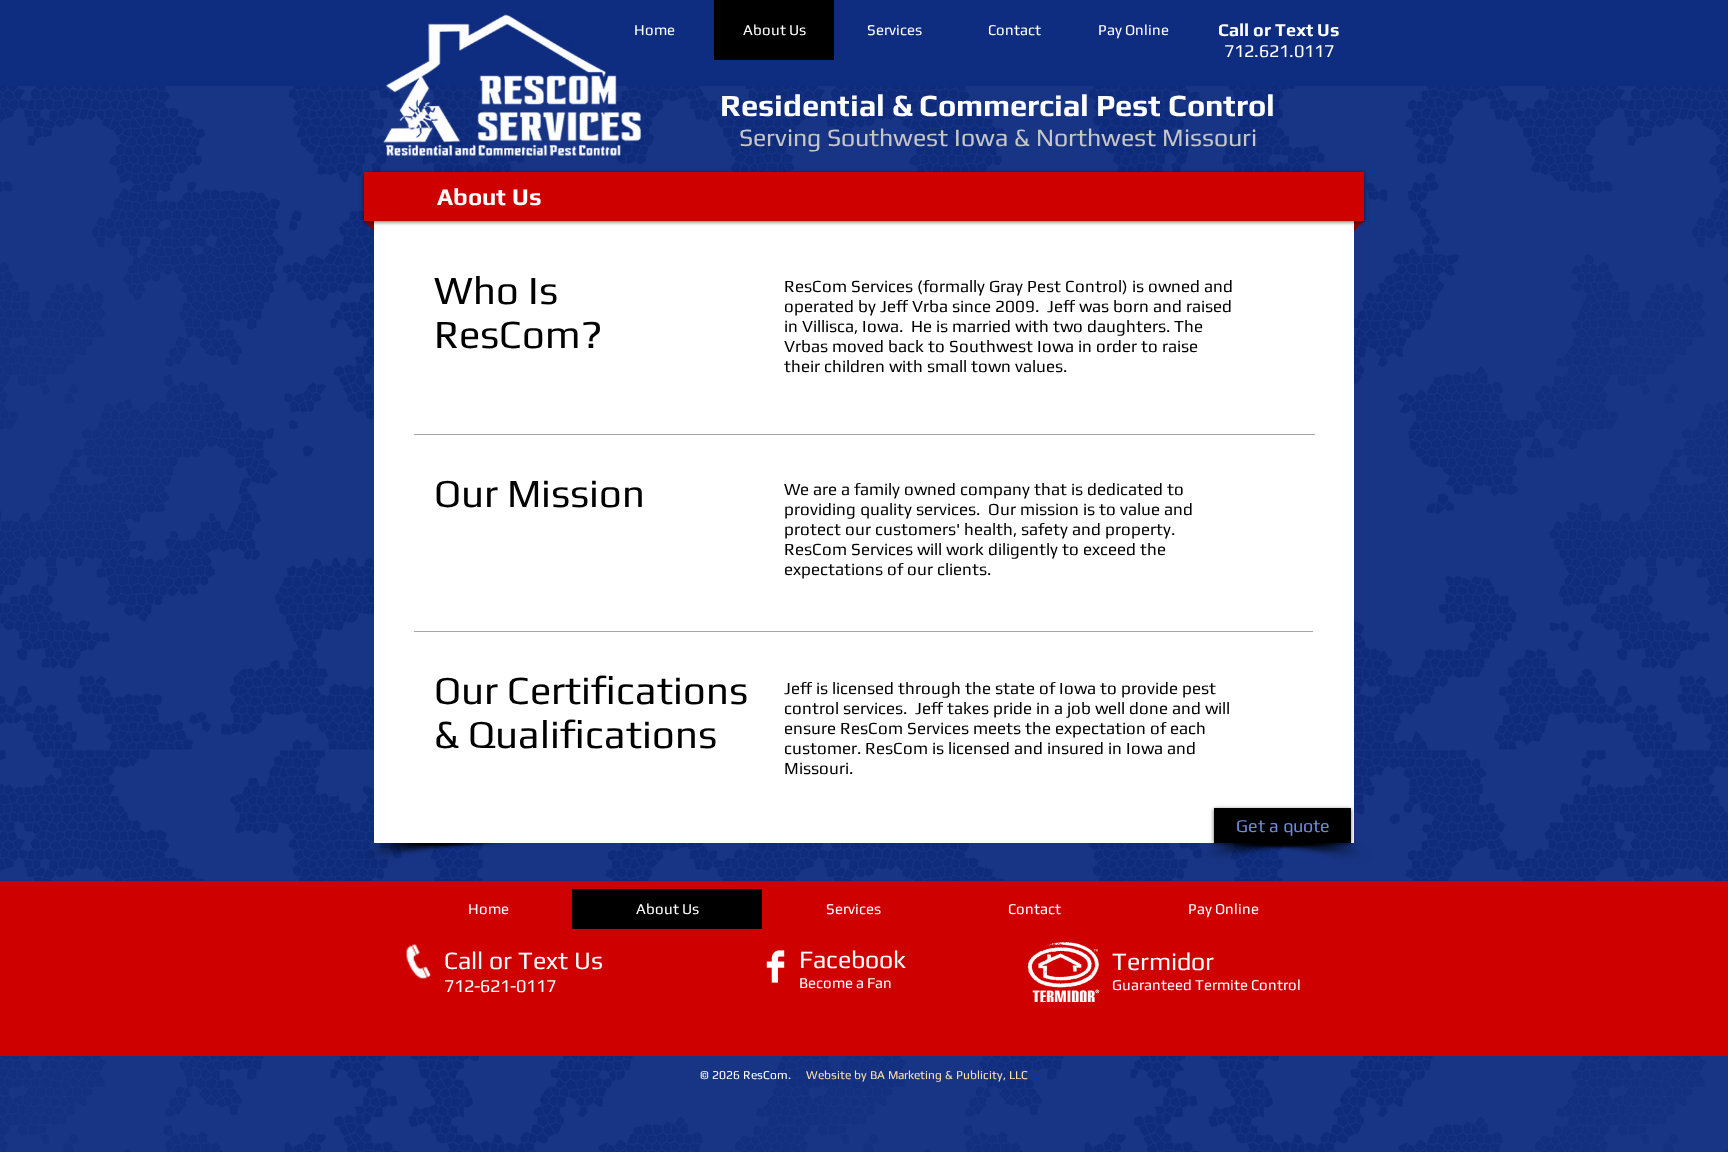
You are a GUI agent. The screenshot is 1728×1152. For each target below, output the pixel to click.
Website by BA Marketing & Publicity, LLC (917, 1075)
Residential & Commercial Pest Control (997, 105)
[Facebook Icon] (775, 966)
